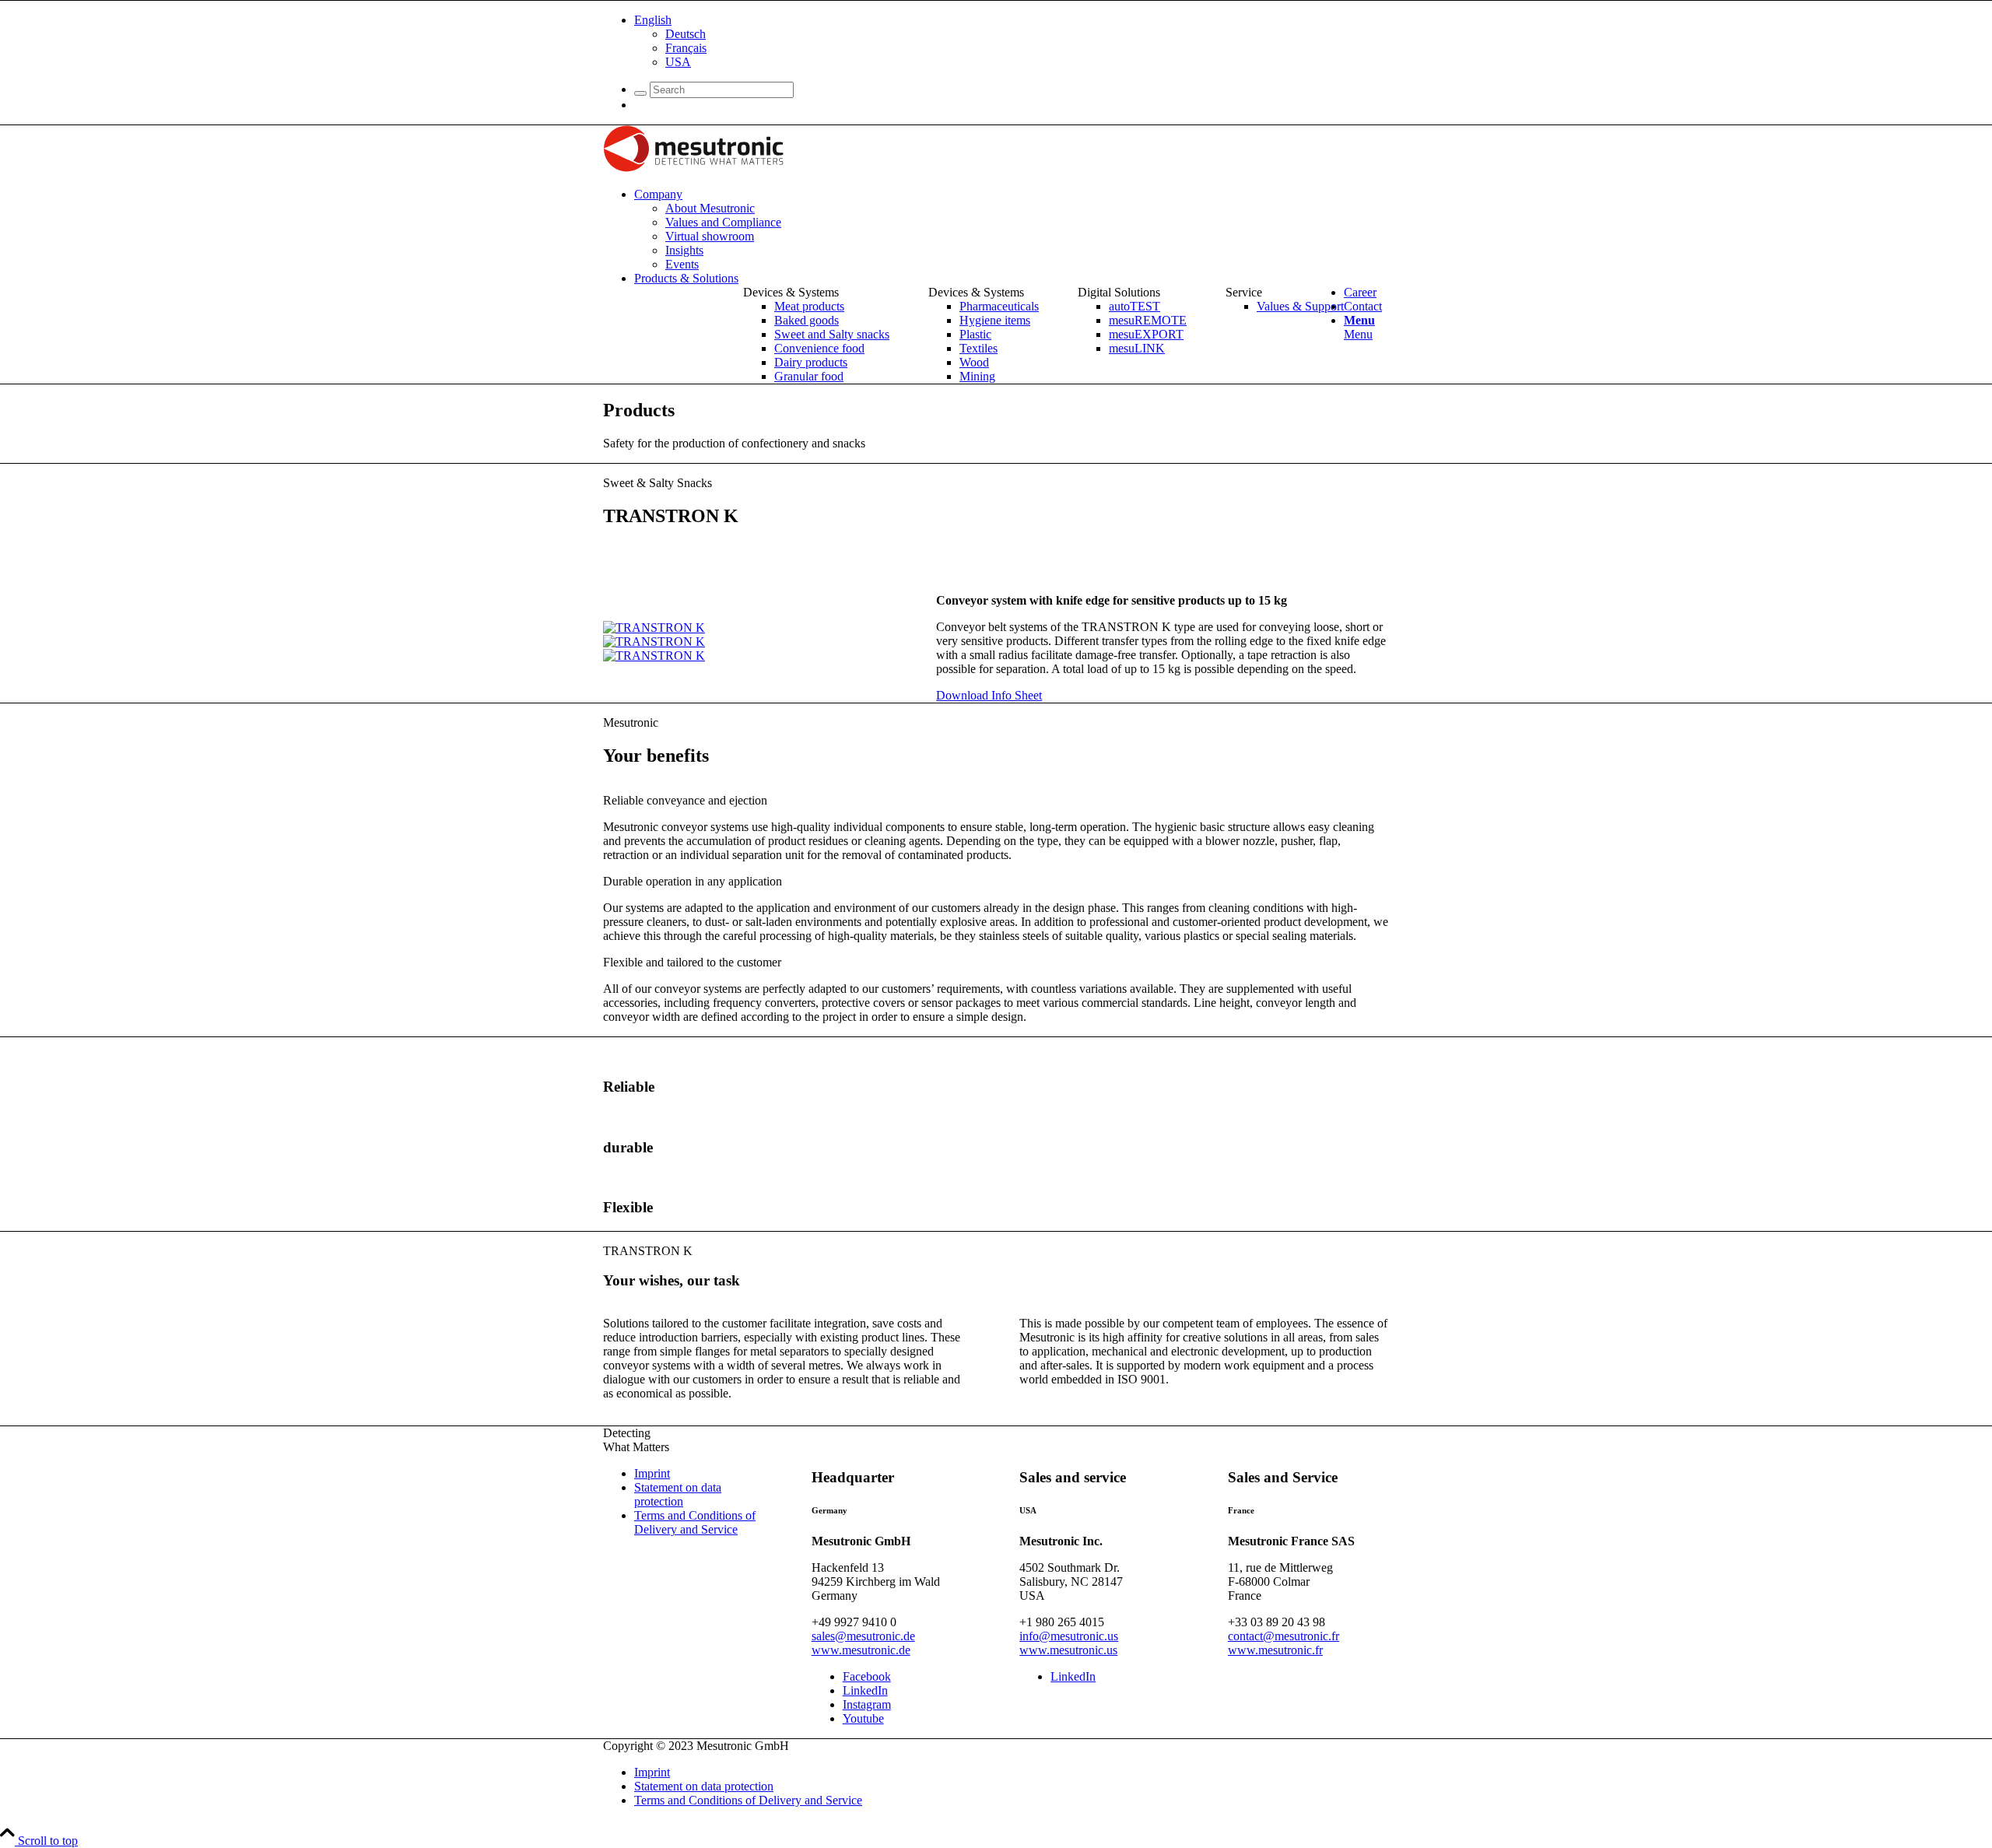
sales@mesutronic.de (863, 1636)
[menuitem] (1012, 41)
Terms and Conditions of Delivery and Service (695, 1522)
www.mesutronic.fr (1275, 1650)
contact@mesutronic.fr (1284, 1636)
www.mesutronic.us (1068, 1650)
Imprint (652, 1473)
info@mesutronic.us (1069, 1636)
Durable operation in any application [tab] (693, 881)
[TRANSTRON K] (654, 628)
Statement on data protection (678, 1494)
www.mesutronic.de (861, 1650)
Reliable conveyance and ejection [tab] (685, 800)
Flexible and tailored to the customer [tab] (692, 962)
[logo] (693, 168)
